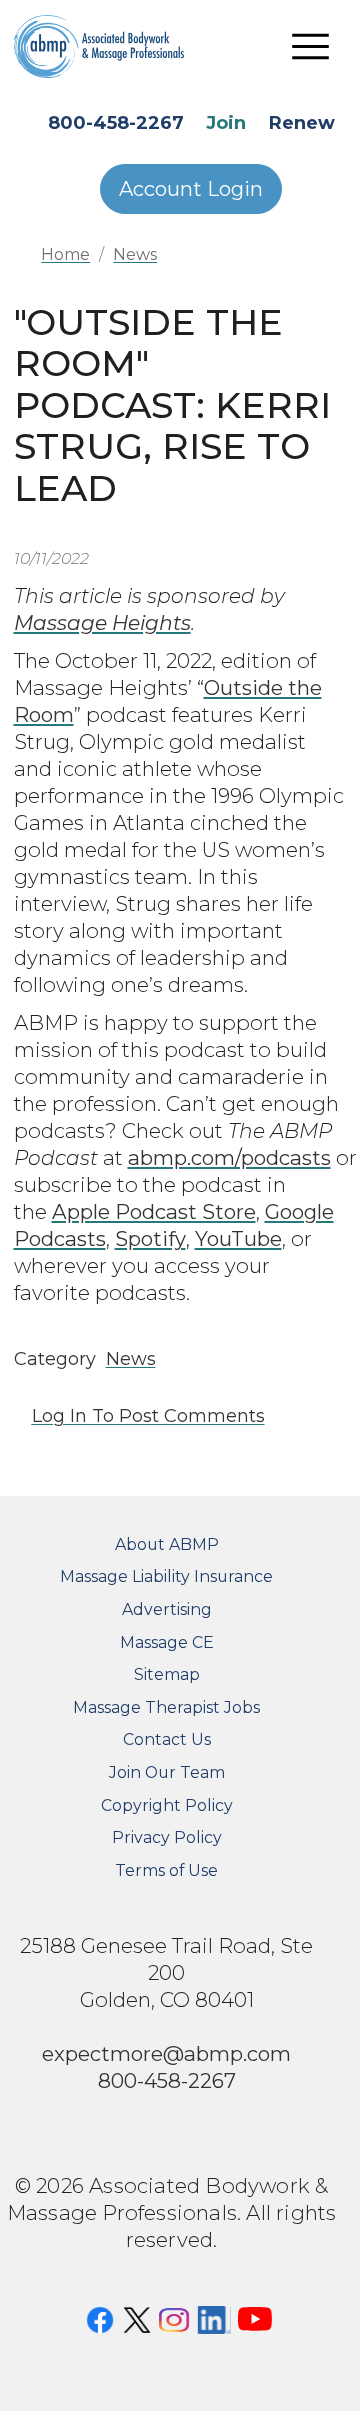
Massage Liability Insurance (166, 1576)
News (135, 254)
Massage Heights (102, 622)
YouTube (238, 1238)
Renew (302, 123)
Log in (59, 1416)
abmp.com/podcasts (229, 1157)
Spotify (150, 1238)
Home (65, 254)
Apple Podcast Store (154, 1211)
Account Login (191, 189)
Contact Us (167, 1739)
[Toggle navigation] (311, 46)
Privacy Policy (167, 1837)
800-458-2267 (116, 123)
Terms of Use (166, 1870)
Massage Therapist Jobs (166, 1707)
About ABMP (167, 1544)
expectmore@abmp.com (166, 2053)
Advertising (167, 1609)
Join (226, 123)
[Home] (114, 46)
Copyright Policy (167, 1805)
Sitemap (167, 1674)
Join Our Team (167, 1772)
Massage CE (167, 1642)
